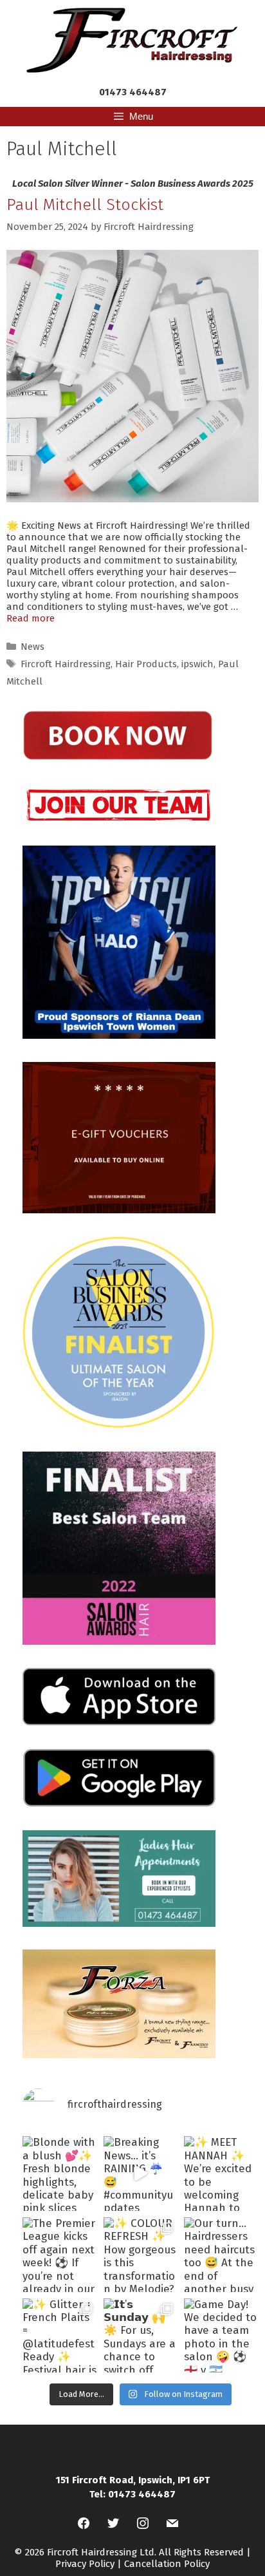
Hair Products (146, 664)
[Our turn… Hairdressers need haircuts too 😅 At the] (221, 2255)
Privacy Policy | (90, 2564)
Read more (31, 618)
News (32, 647)
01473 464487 (133, 92)
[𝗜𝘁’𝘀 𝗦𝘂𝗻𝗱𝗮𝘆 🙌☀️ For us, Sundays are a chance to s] (141, 2336)
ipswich (197, 664)
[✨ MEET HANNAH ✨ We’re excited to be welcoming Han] (221, 2173)
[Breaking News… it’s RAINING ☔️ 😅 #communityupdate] (141, 2173)
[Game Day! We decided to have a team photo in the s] (221, 2336)
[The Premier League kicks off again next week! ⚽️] (60, 2255)
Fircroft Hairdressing (66, 664)
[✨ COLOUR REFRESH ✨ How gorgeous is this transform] (141, 2255)
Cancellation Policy (167, 2564)
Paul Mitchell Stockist (85, 205)
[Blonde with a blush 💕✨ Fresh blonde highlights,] (60, 2173)
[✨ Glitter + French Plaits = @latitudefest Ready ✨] (60, 2336)
